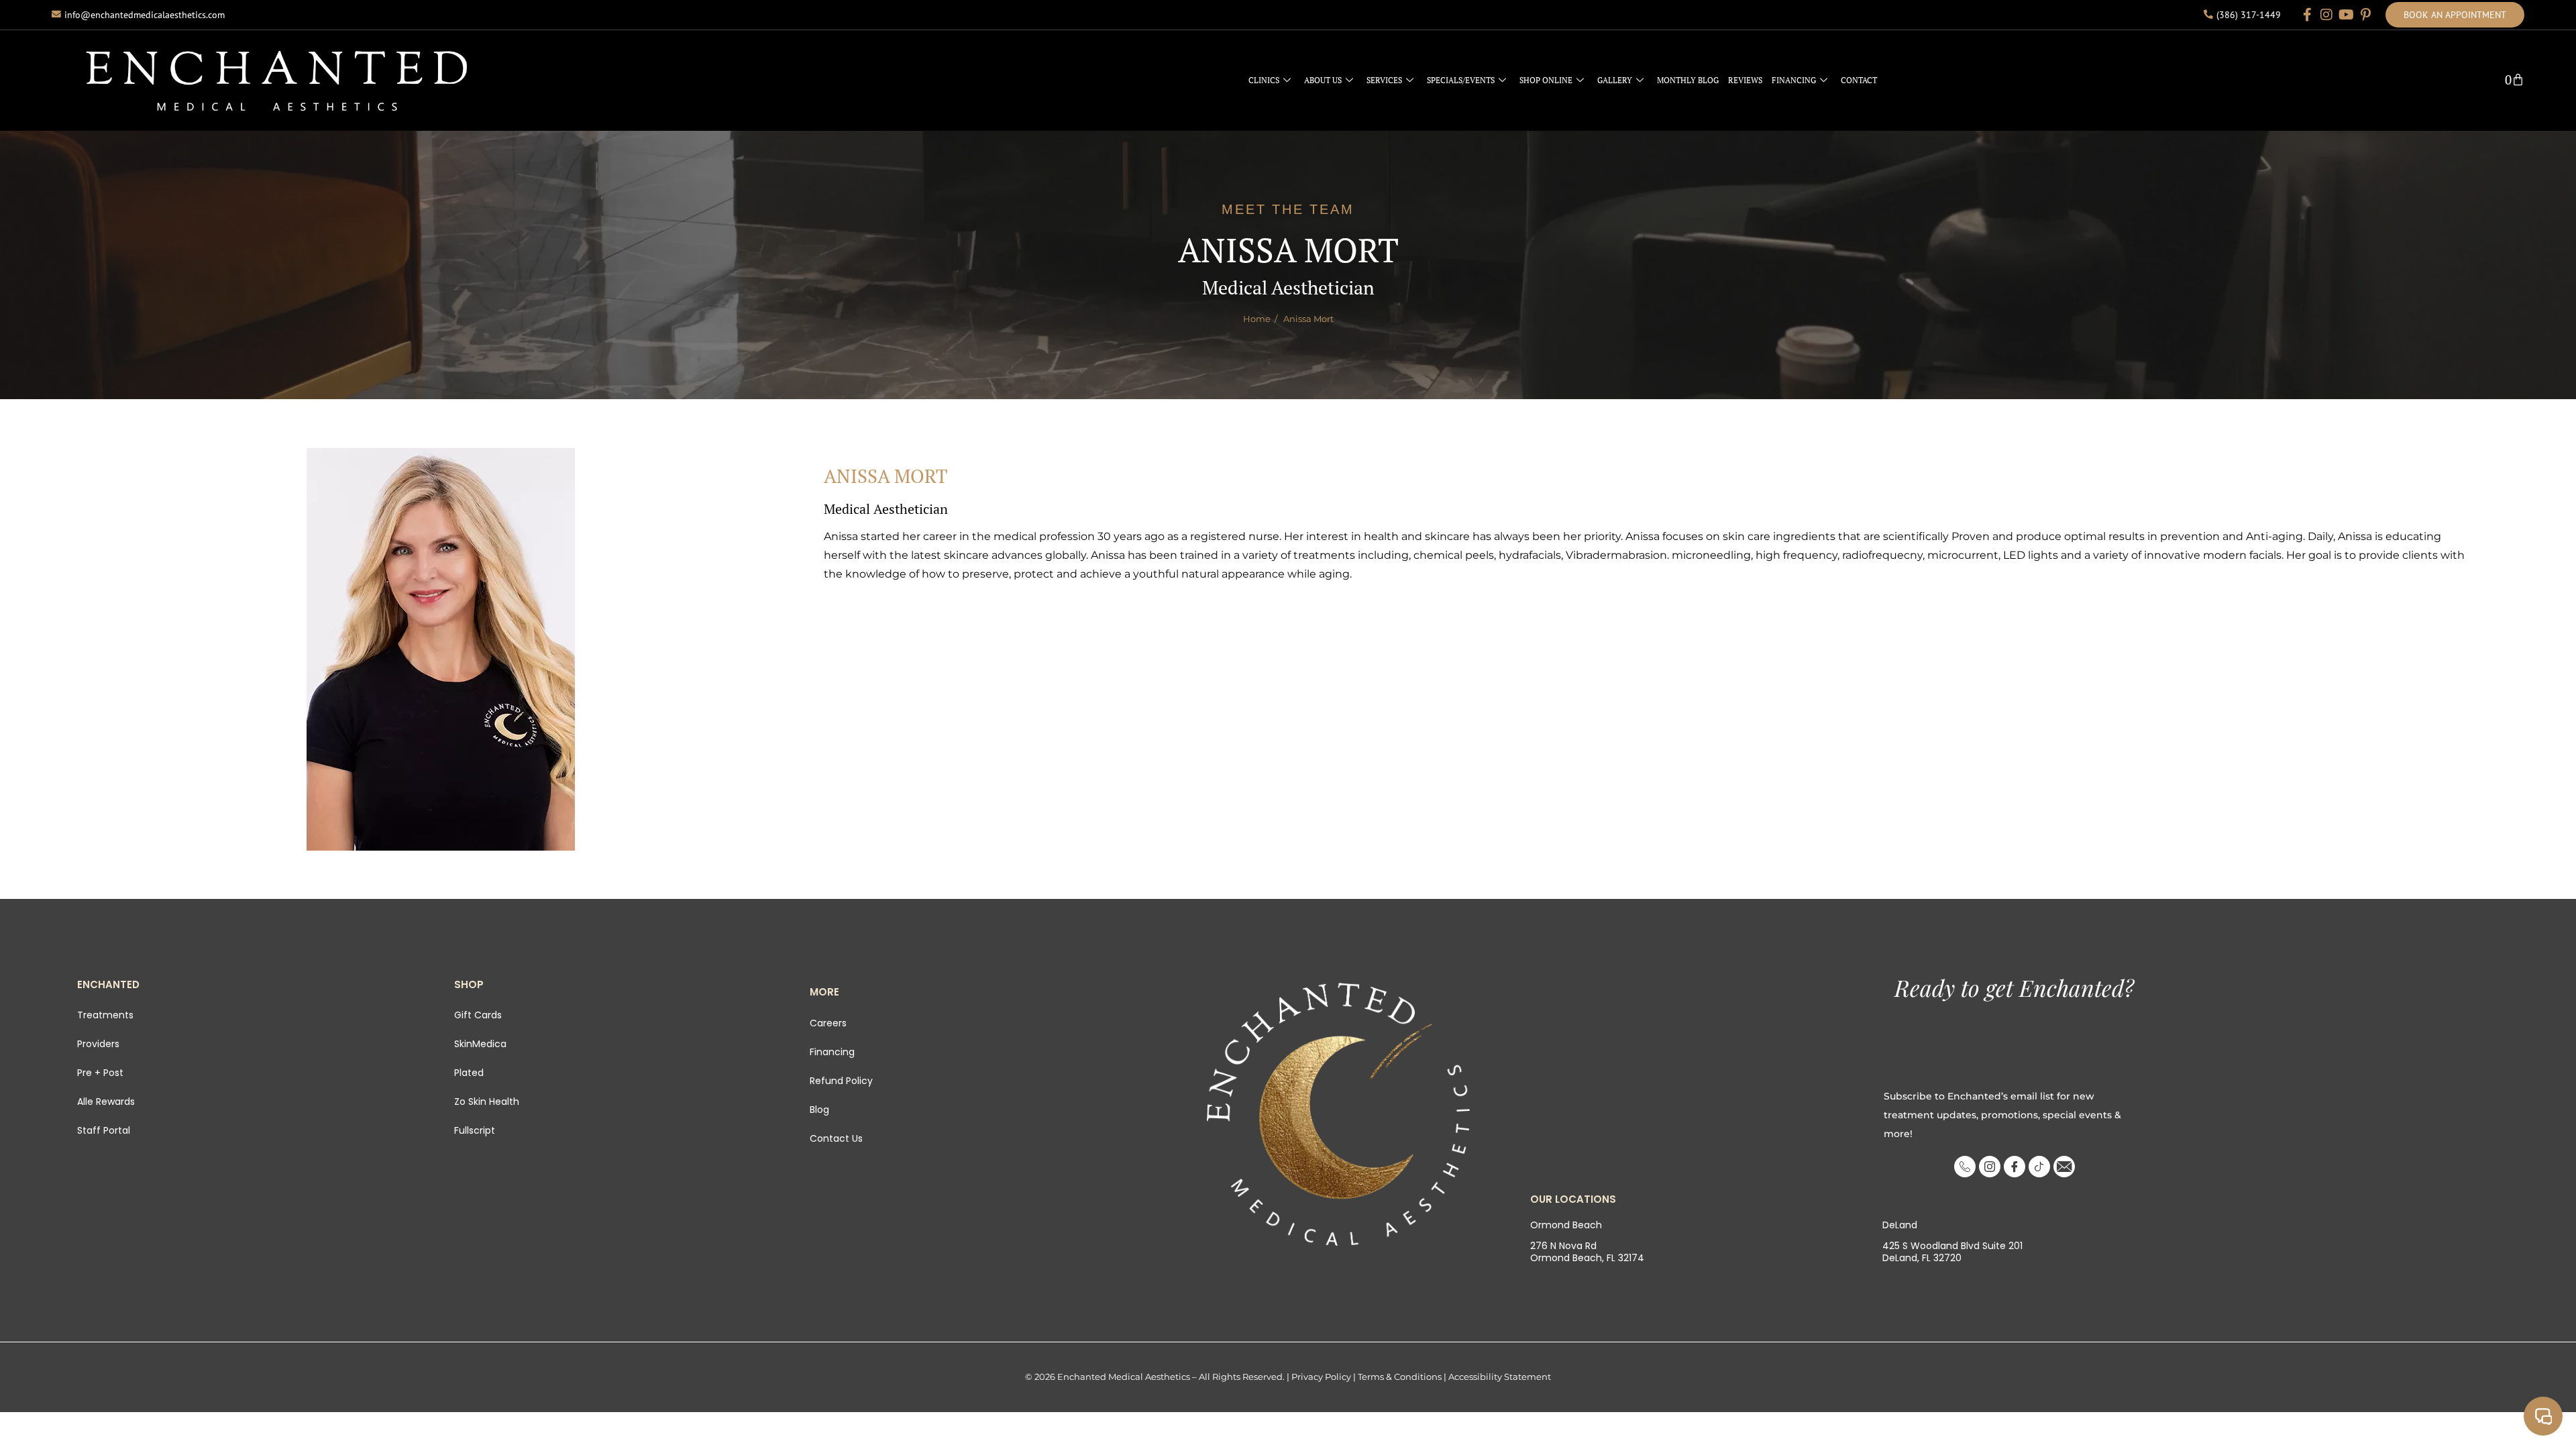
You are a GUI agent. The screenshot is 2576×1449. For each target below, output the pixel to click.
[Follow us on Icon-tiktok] (2039, 1167)
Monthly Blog (1688, 80)
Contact (1859, 80)
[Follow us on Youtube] (2346, 15)
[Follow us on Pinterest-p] (2365, 15)
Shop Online (1546, 80)
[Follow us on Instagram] (2326, 15)
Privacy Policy (1321, 1377)
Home (1257, 319)
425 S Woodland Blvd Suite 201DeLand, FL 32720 (1952, 1252)
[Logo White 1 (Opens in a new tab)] (277, 80)
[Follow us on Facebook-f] (2307, 15)
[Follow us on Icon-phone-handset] (1965, 1167)
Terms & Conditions (1400, 1377)
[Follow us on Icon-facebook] (2015, 1167)
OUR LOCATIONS (1573, 1199)
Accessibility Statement (1500, 1377)
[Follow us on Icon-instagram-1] (1990, 1167)
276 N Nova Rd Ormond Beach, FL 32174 (1587, 1252)
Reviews (1745, 80)
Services (1384, 80)
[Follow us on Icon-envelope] (2064, 1167)
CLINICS (1264, 80)
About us (1323, 80)
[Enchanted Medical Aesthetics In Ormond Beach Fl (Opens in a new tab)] (1339, 1114)
